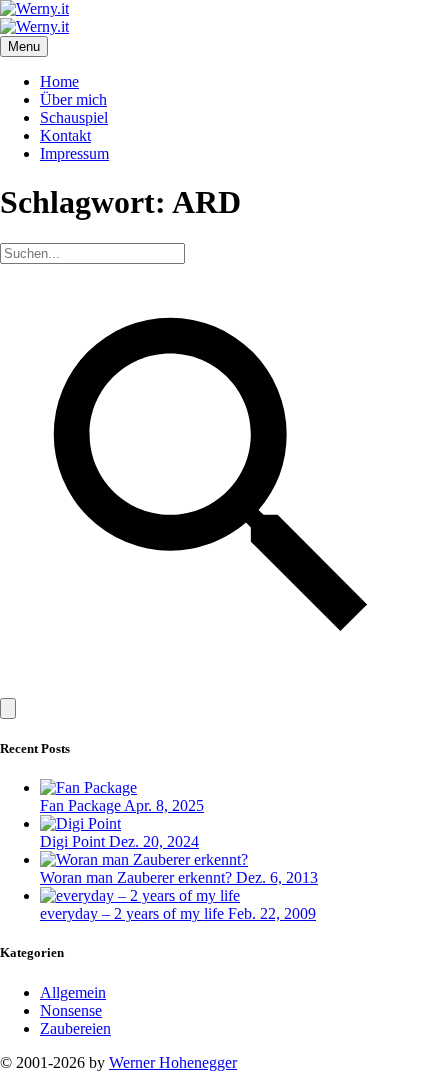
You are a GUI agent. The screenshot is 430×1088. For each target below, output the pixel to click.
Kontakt (65, 135)
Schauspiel (74, 117)
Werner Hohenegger (173, 1062)
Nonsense (71, 1010)
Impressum (74, 153)
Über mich (73, 99)
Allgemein (73, 992)
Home (59, 81)
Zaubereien (75, 1028)
